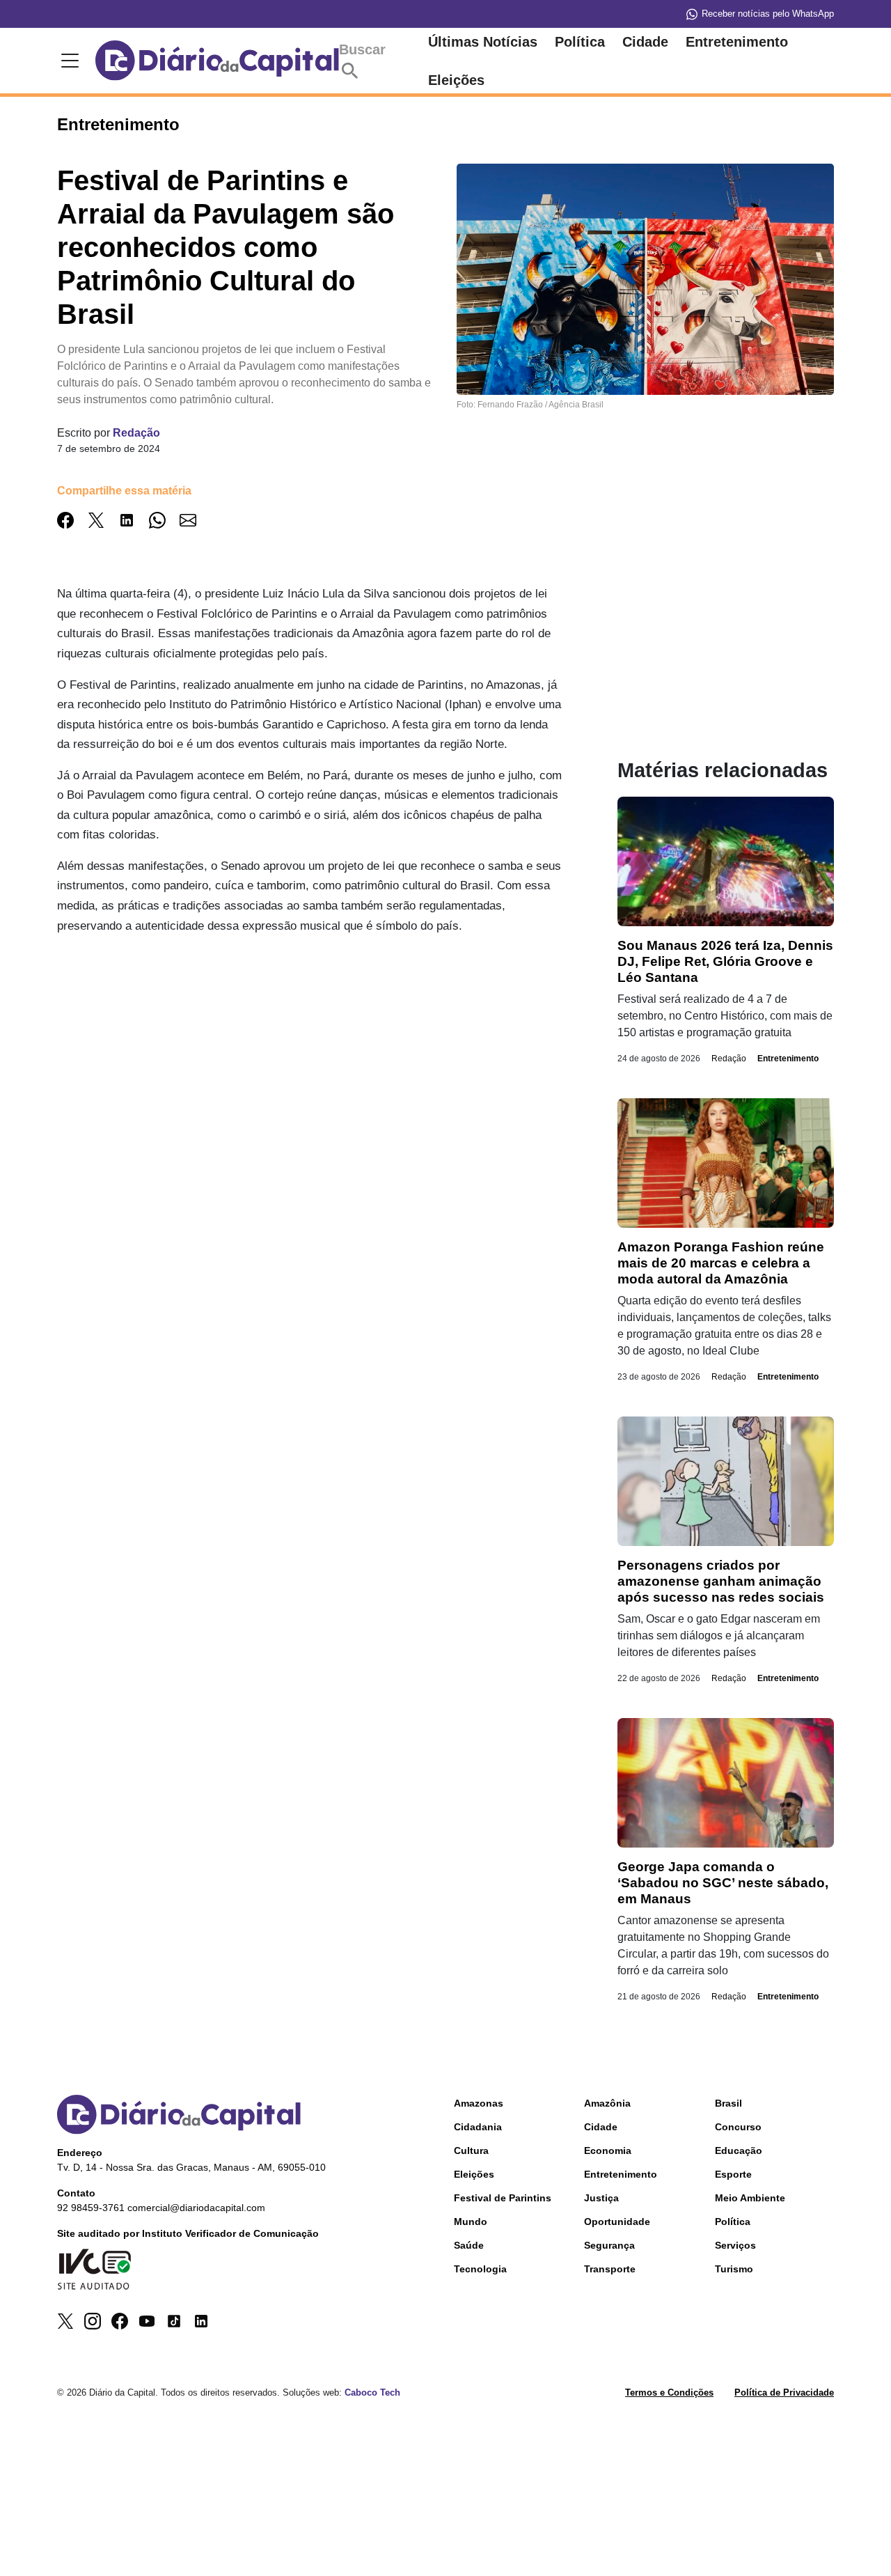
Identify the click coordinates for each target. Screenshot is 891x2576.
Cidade (645, 42)
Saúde (469, 2245)
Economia (608, 2150)
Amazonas (479, 2103)
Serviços (735, 2245)
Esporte (733, 2174)
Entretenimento (737, 42)
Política (580, 42)
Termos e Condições (669, 2392)
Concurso (738, 2127)
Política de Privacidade (784, 2392)
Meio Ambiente (750, 2198)
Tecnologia (480, 2269)
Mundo (471, 2222)
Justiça (601, 2198)
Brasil (728, 2103)
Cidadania (478, 2127)
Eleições (456, 80)
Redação (136, 433)
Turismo (734, 2269)
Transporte (610, 2269)
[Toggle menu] (68, 61)
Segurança (609, 2245)
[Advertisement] (309, 1045)
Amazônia (607, 2103)
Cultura (471, 2150)
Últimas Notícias (483, 42)
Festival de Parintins (503, 2198)
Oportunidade (617, 2222)
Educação (739, 2150)
